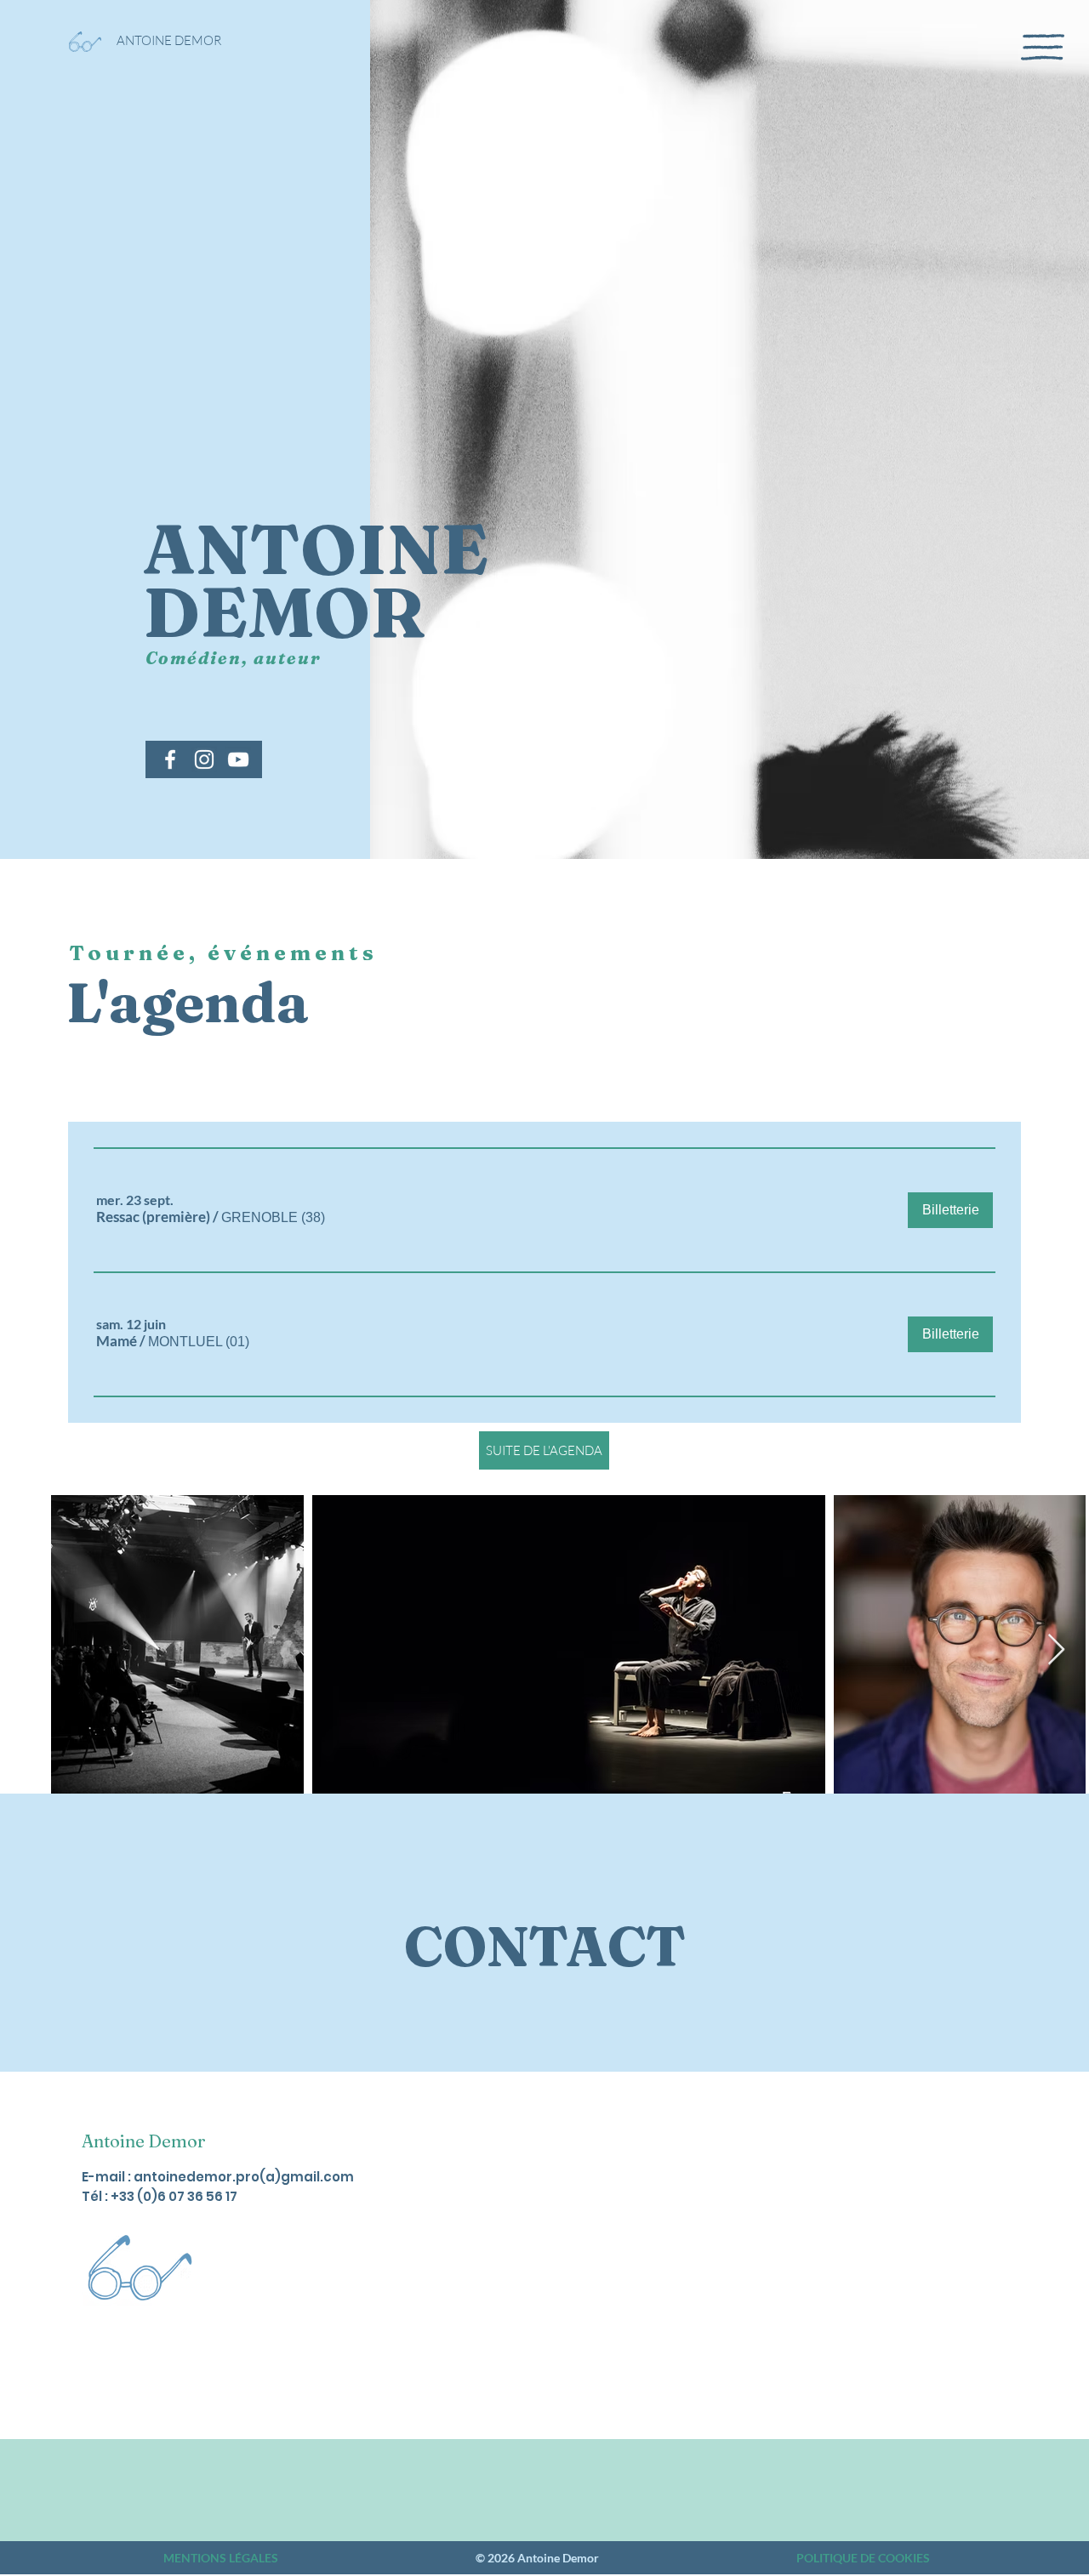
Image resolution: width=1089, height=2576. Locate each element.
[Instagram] (204, 759)
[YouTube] (238, 759)
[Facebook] (170, 759)
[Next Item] (1056, 1650)
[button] (1043, 47)
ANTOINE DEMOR (169, 40)
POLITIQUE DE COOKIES (863, 2558)
